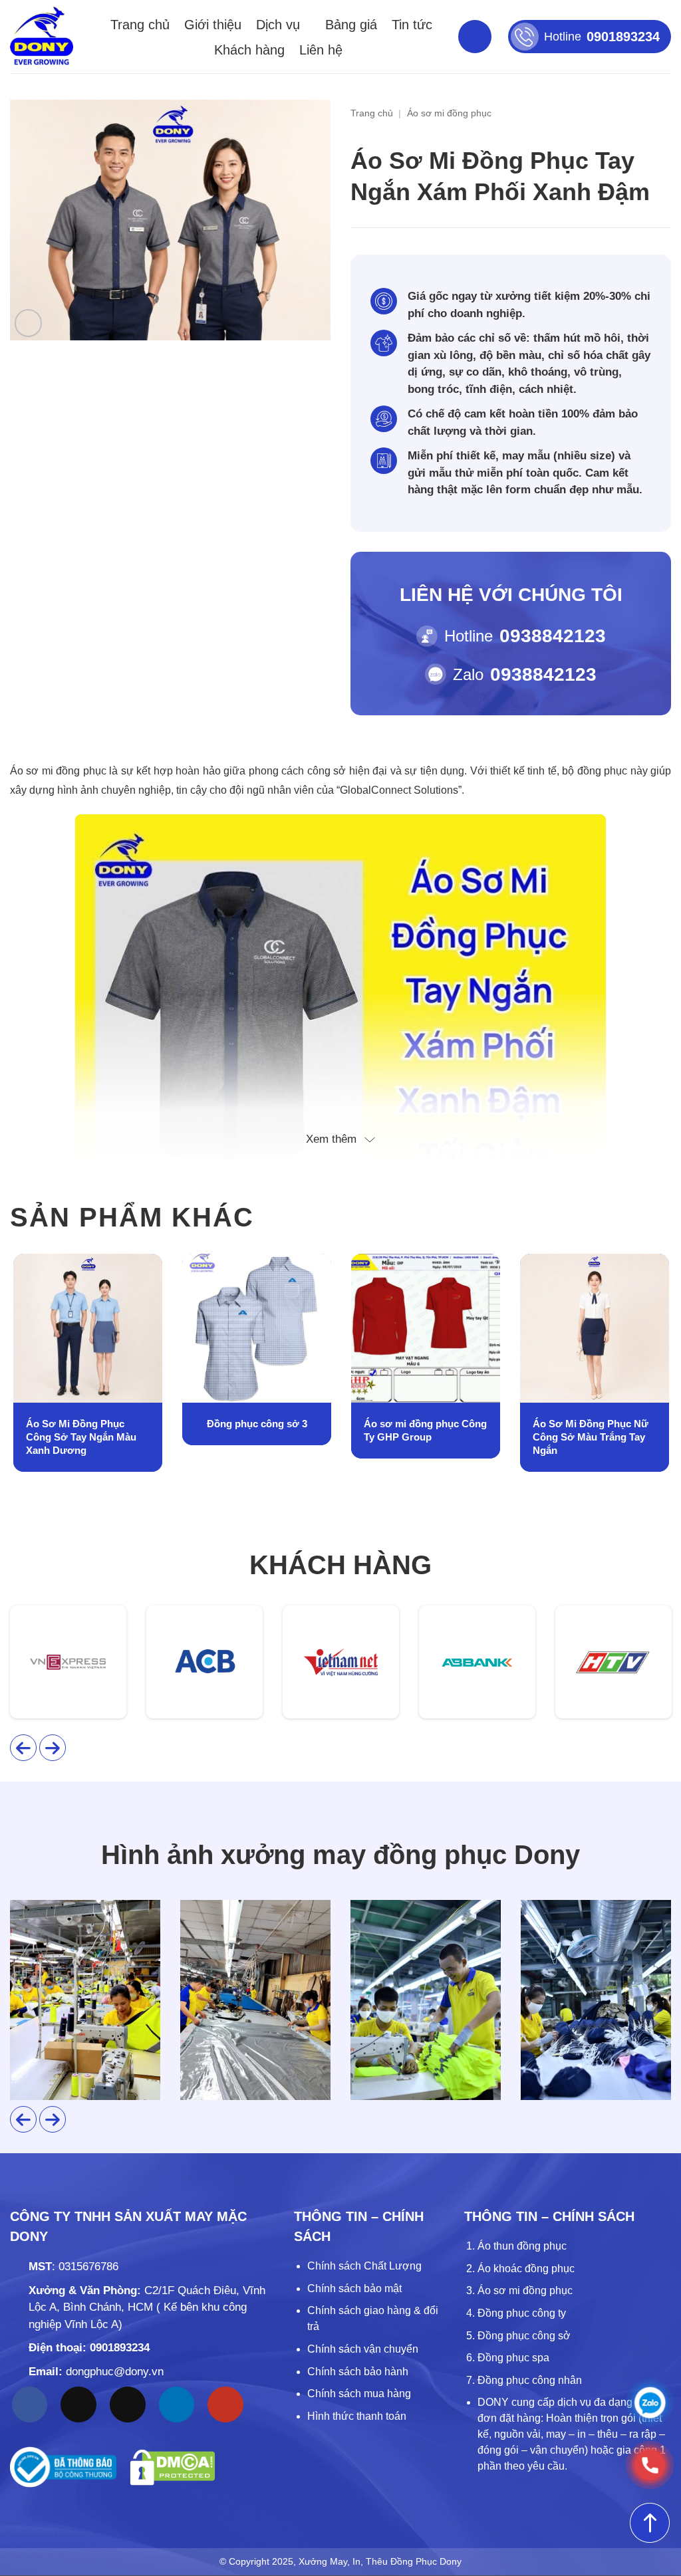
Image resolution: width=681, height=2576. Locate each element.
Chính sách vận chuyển (363, 2349)
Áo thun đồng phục (522, 2246)
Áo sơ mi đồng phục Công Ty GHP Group (256, 1430)
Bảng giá (351, 25)
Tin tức (412, 25)
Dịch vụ (278, 25)
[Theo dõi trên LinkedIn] (177, 2404)
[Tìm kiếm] (475, 37)
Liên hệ (321, 50)
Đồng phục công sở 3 (88, 1424)
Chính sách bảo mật (354, 2288)
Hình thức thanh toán (357, 2416)
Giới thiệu (213, 25)
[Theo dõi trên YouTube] (225, 2404)
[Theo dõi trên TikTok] (78, 2404)
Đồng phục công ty (522, 2313)
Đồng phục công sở (524, 2336)
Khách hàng (249, 50)
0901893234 (120, 2348)
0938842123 (553, 636)
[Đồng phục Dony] (42, 37)
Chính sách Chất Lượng (364, 2266)
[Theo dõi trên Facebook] (30, 2404)
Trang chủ (140, 25)
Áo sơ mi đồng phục (449, 113)
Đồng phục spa (513, 2358)
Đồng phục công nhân (530, 2380)
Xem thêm (331, 1139)
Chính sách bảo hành (358, 2372)
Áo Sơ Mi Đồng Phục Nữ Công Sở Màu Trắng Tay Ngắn (422, 1437)
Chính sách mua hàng (359, 2394)
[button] (28, 323)
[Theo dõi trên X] (128, 2404)
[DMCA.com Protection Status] (173, 2467)
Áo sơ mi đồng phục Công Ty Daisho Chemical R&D (594, 1430)
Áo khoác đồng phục (526, 2269)
